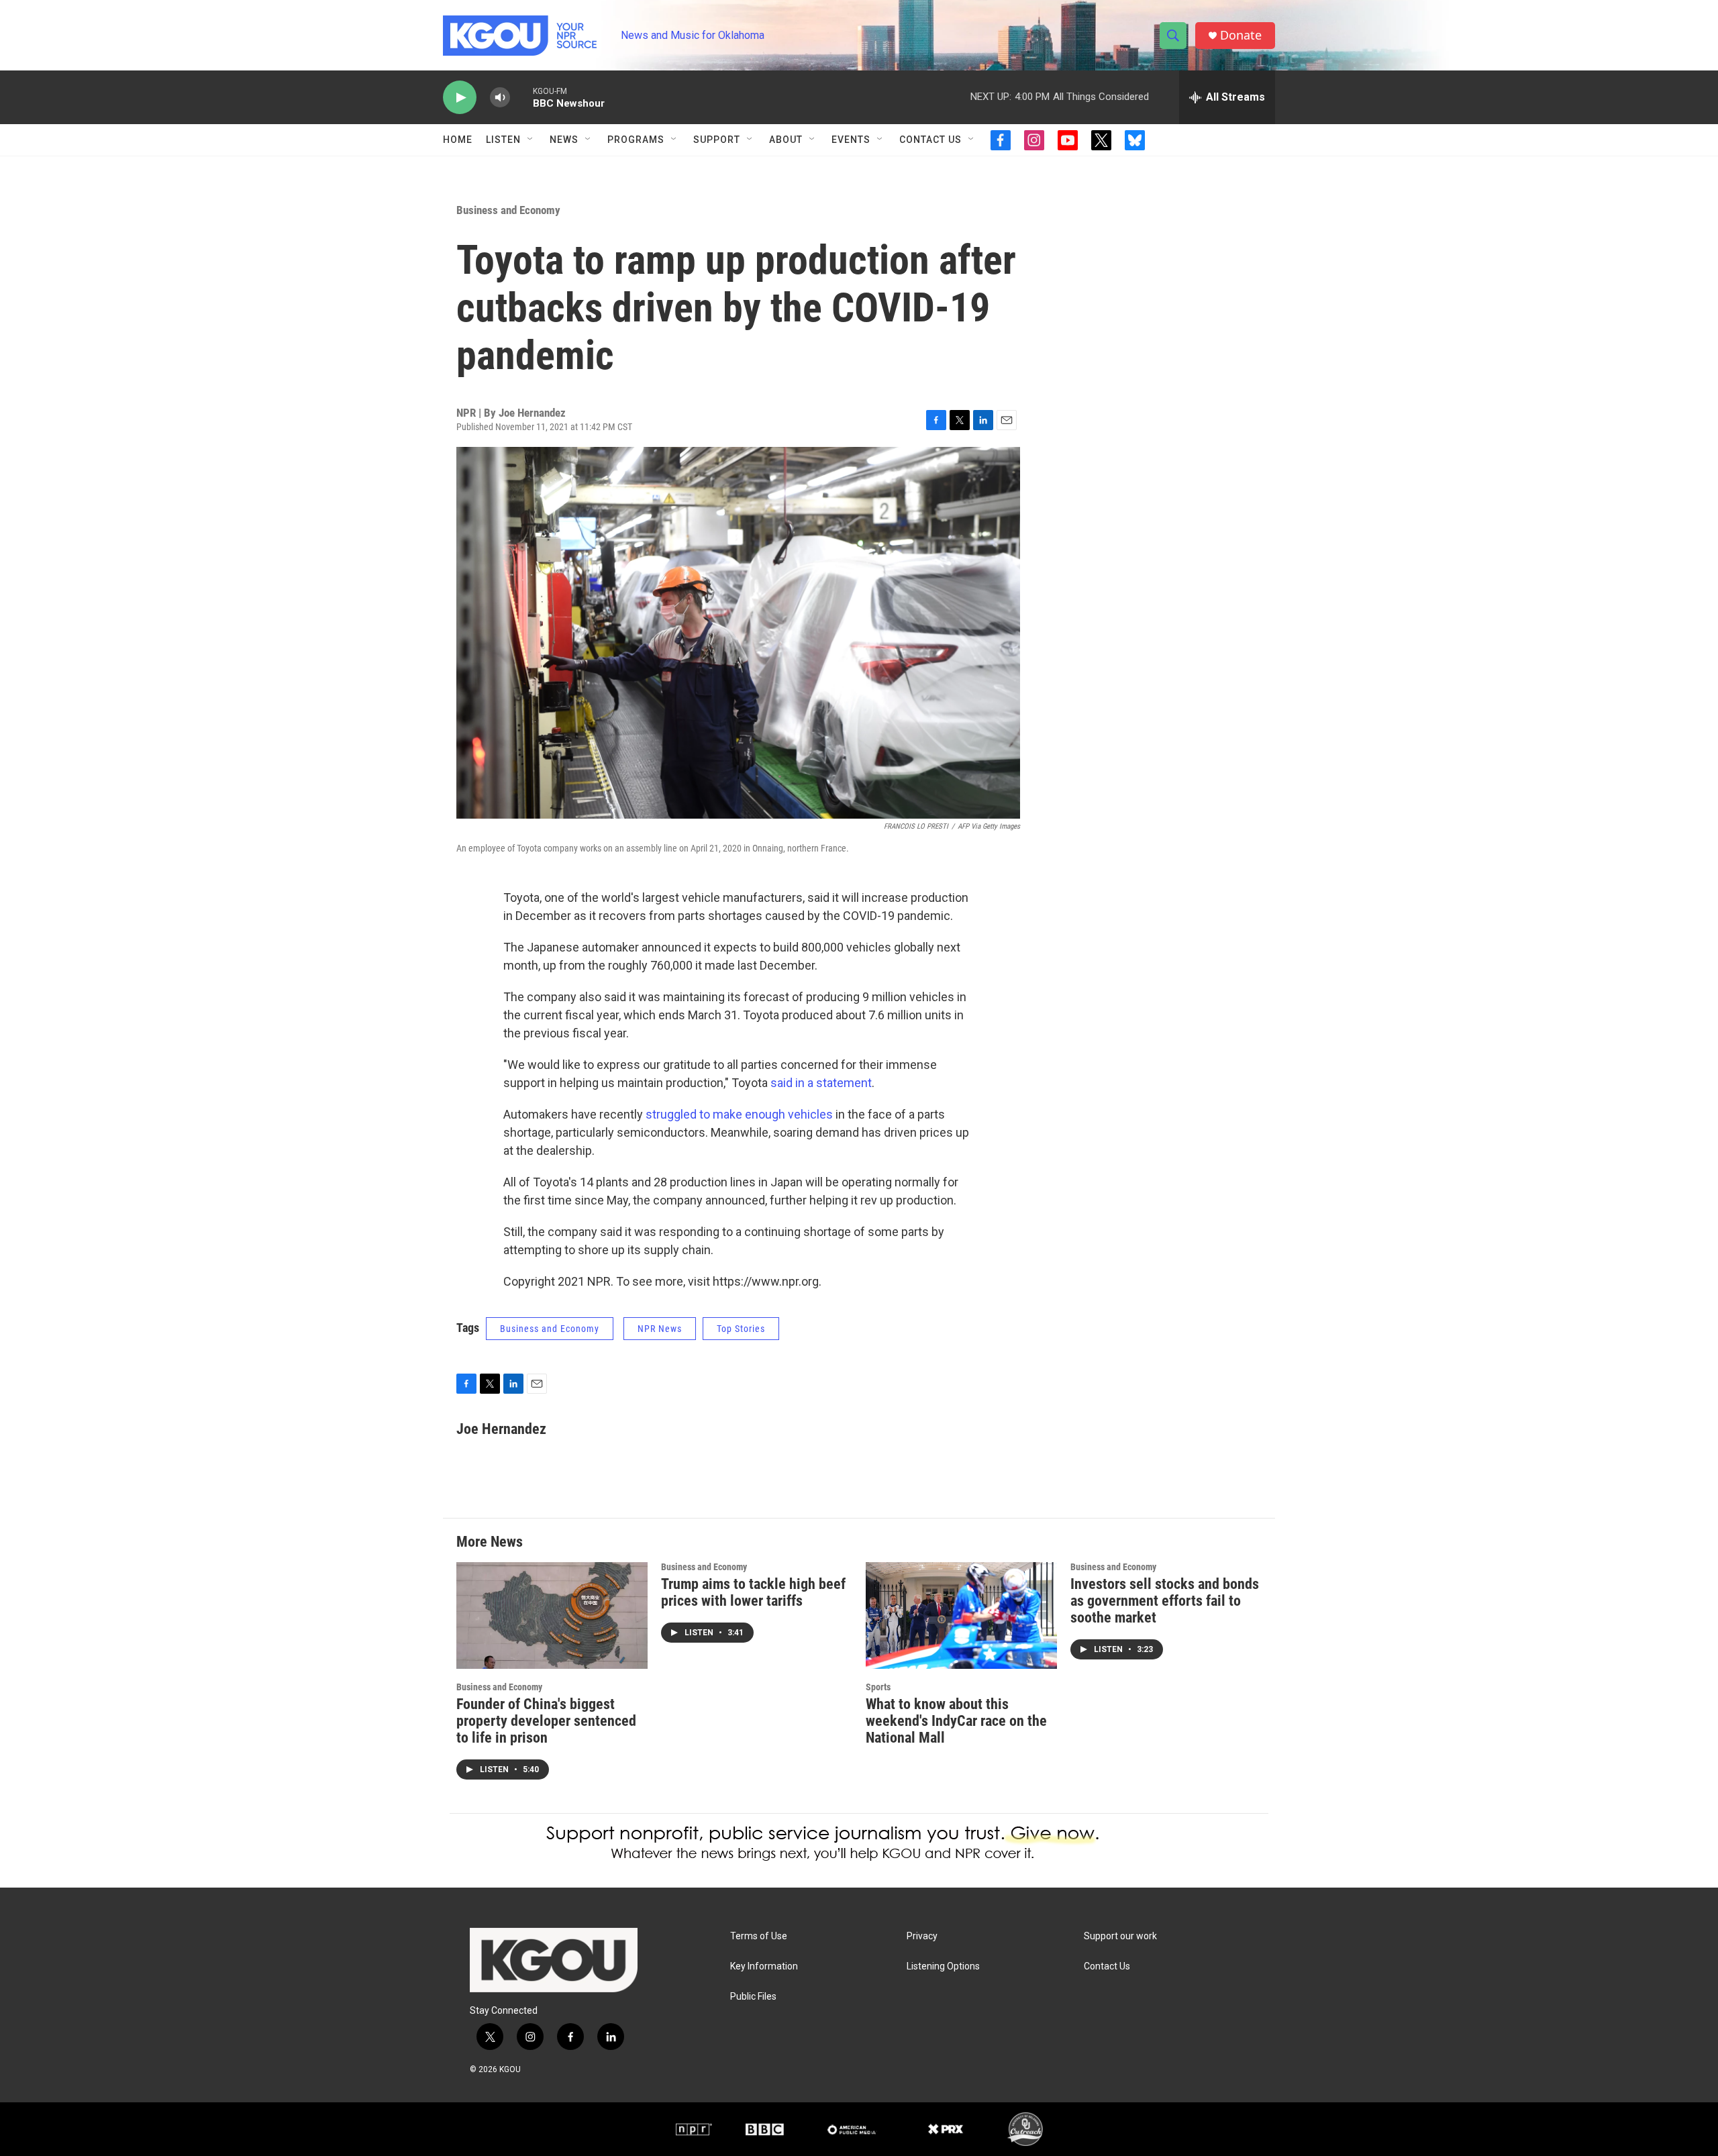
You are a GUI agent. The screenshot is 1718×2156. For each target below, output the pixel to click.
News (564, 140)
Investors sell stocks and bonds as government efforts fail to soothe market (1165, 1601)
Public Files (753, 1997)
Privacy (922, 1936)
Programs (636, 140)
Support (717, 140)
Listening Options (943, 1966)
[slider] (521, 97)
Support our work (1120, 1936)
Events (851, 140)
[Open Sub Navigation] (531, 140)
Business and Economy (508, 210)
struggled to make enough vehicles (739, 1114)
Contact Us (930, 140)
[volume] (500, 98)
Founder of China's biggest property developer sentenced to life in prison (546, 1721)
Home (458, 140)
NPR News (660, 1329)
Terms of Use (759, 1936)
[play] (460, 98)
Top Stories (741, 1329)
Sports (878, 1687)
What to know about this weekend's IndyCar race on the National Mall (956, 1721)
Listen (503, 140)
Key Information (764, 1966)
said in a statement (821, 1083)
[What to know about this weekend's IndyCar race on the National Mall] (961, 1615)
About (786, 140)
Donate (1241, 35)
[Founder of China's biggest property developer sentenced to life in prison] (552, 1615)
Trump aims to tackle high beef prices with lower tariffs (753, 1592)
